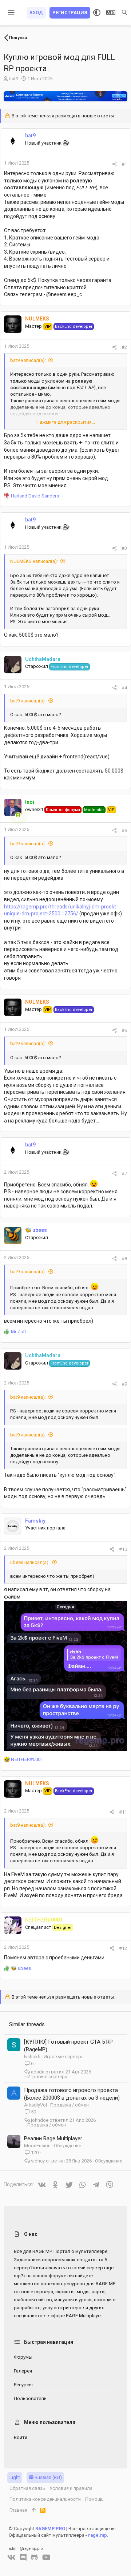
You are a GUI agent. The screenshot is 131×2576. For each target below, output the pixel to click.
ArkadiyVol (35, 2105)
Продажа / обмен (70, 2105)
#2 (124, 347)
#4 (124, 688)
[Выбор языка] (111, 13)
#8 (124, 1259)
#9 (124, 1384)
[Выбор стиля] (97, 13)
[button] (11, 13)
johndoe (40, 2120)
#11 (123, 1812)
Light (15, 2477)
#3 (124, 548)
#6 (124, 1030)
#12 (123, 1948)
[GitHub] (34, 2557)
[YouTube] (46, 2557)
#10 (123, 1549)
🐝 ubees (36, 1230)
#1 (124, 164)
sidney (38, 2161)
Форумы (23, 2357)
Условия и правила (71, 2488)
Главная (18, 2510)
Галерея (23, 2371)
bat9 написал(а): (28, 360)
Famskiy (35, 1521)
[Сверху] (34, 2510)
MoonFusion (37, 2146)
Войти (21, 2437)
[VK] (11, 2557)
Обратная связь (27, 2488)
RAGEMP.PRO (50, 2529)
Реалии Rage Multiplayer (53, 2138)
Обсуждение (68, 2146)
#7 (124, 1174)
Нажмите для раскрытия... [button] (66, 422)
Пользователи (30, 2398)
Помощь (94, 2499)
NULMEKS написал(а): (34, 561)
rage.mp (98, 2535)
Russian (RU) (48, 2477)
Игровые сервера (64, 2057)
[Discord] (23, 2557)
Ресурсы (23, 2385)
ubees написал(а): (30, 1562)
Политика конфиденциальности (45, 2499)
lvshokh (32, 2057)
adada (38, 2072)
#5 (124, 831)
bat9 (13, 79)
